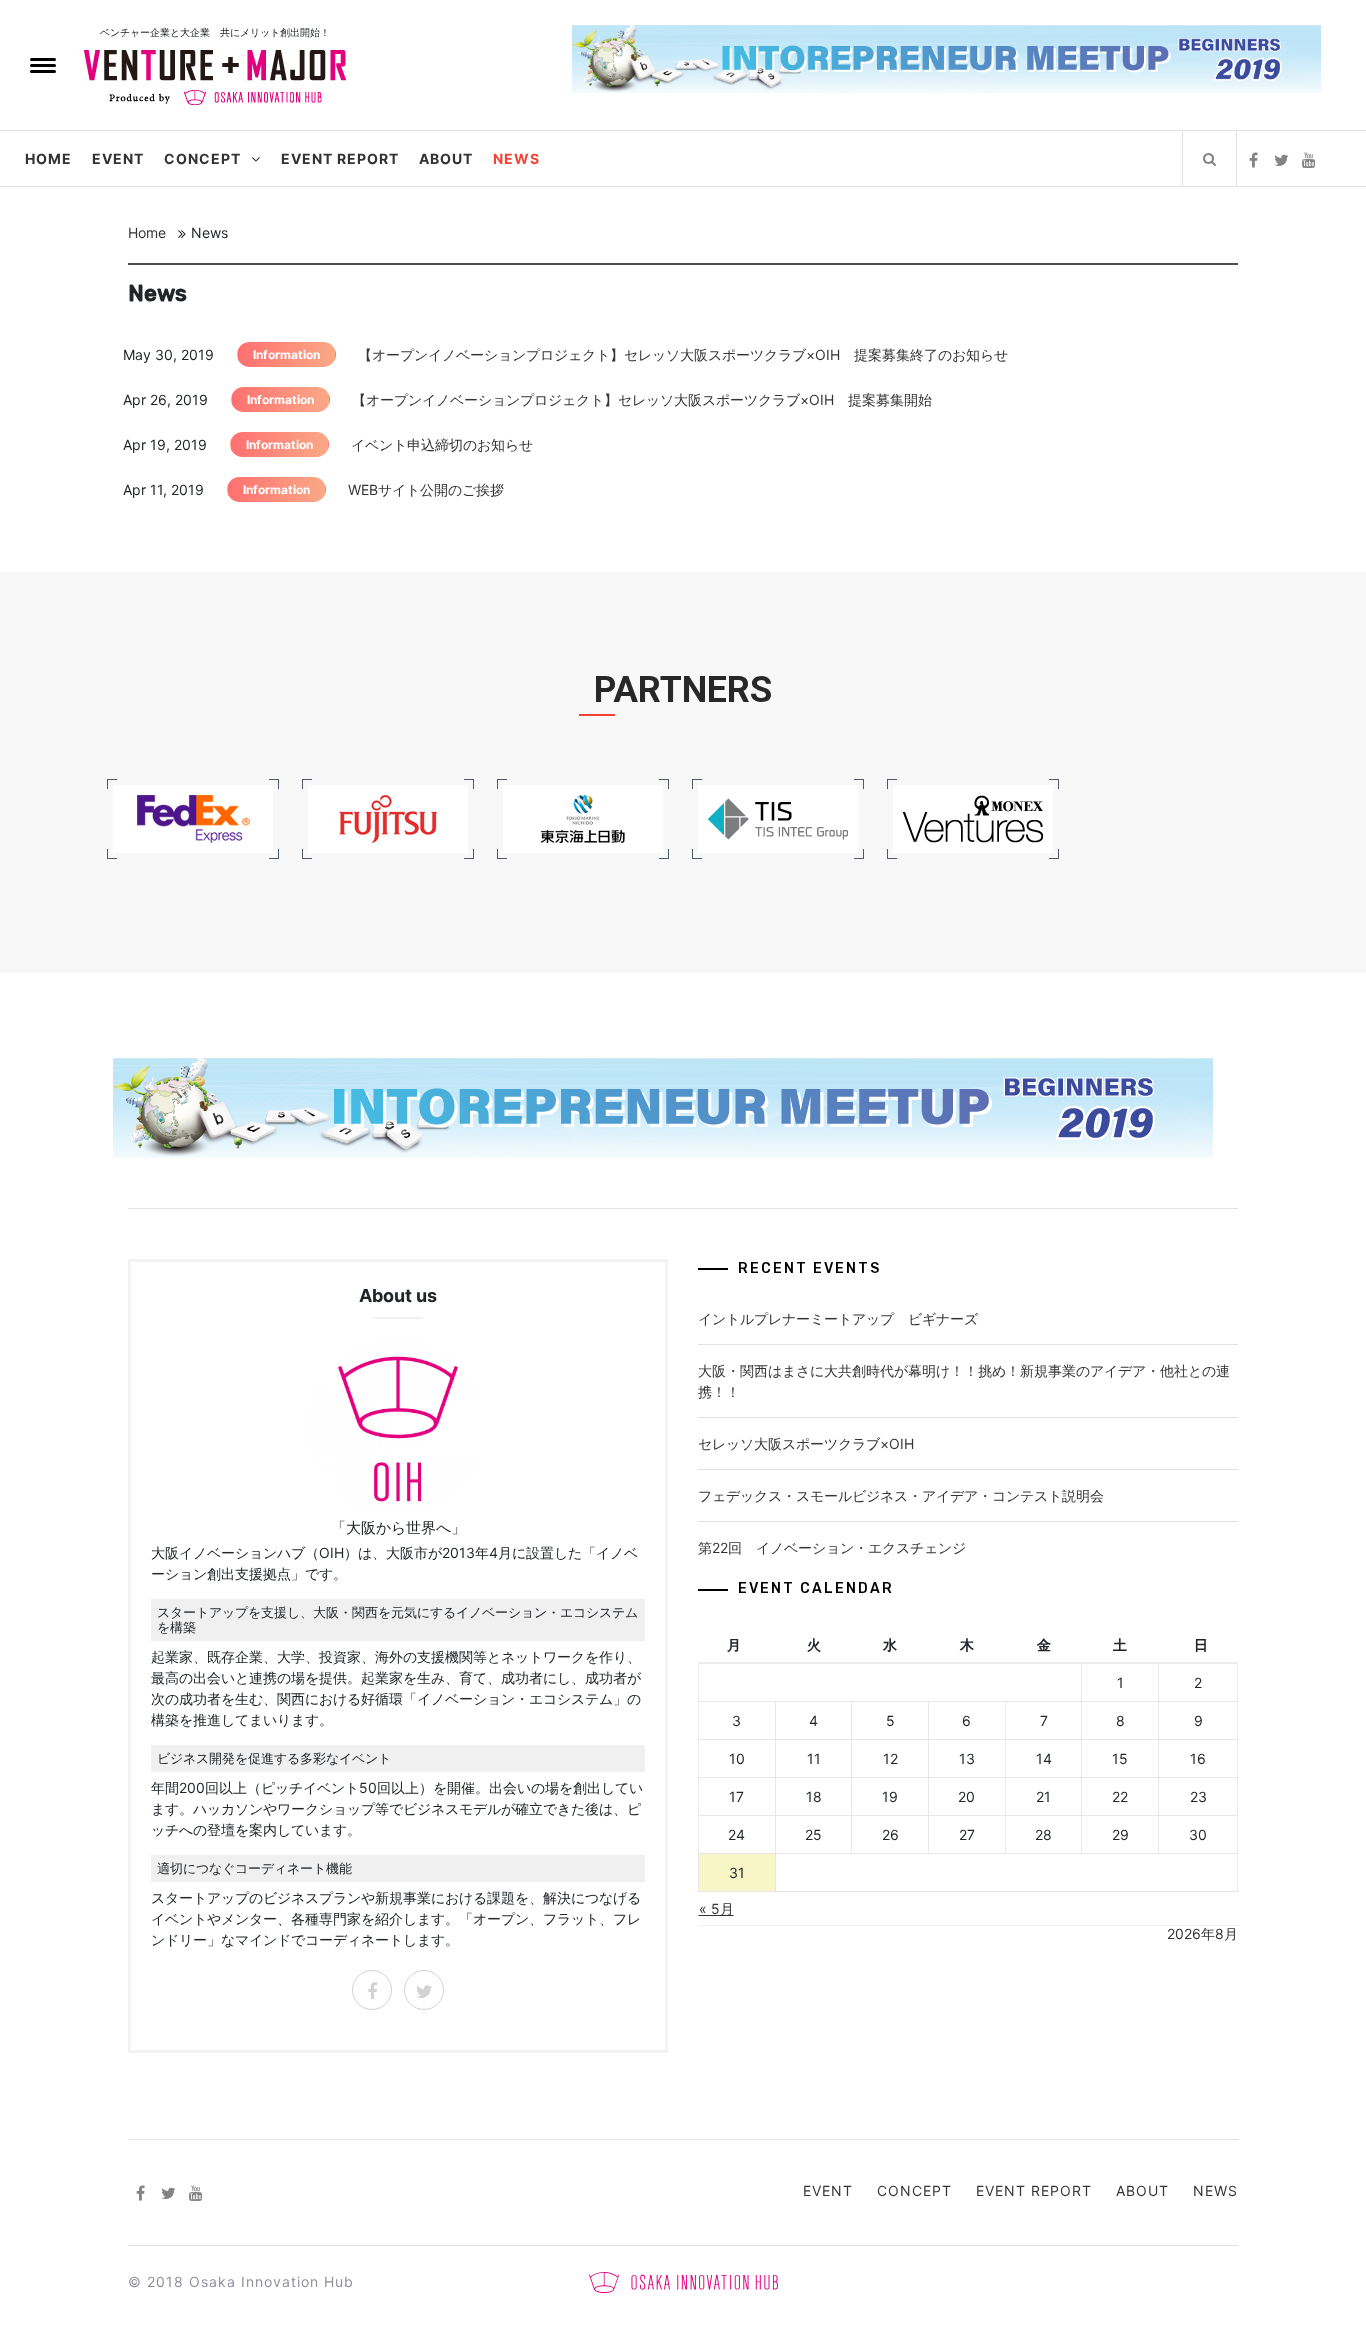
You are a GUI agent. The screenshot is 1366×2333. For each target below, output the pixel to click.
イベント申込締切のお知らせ (442, 444)
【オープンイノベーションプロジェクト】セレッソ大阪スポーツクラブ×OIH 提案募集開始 (642, 399)
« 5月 (716, 1908)
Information (286, 354)
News (516, 158)
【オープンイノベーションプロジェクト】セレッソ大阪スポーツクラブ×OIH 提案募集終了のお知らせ (683, 354)
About (446, 158)
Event (118, 158)
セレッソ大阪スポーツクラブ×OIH (806, 1443)
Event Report (340, 158)
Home (48, 158)
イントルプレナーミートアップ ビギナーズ (838, 1318)
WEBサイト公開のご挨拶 (426, 489)
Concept (202, 158)
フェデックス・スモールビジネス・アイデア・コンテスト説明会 (901, 1495)
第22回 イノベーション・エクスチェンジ (832, 1547)
